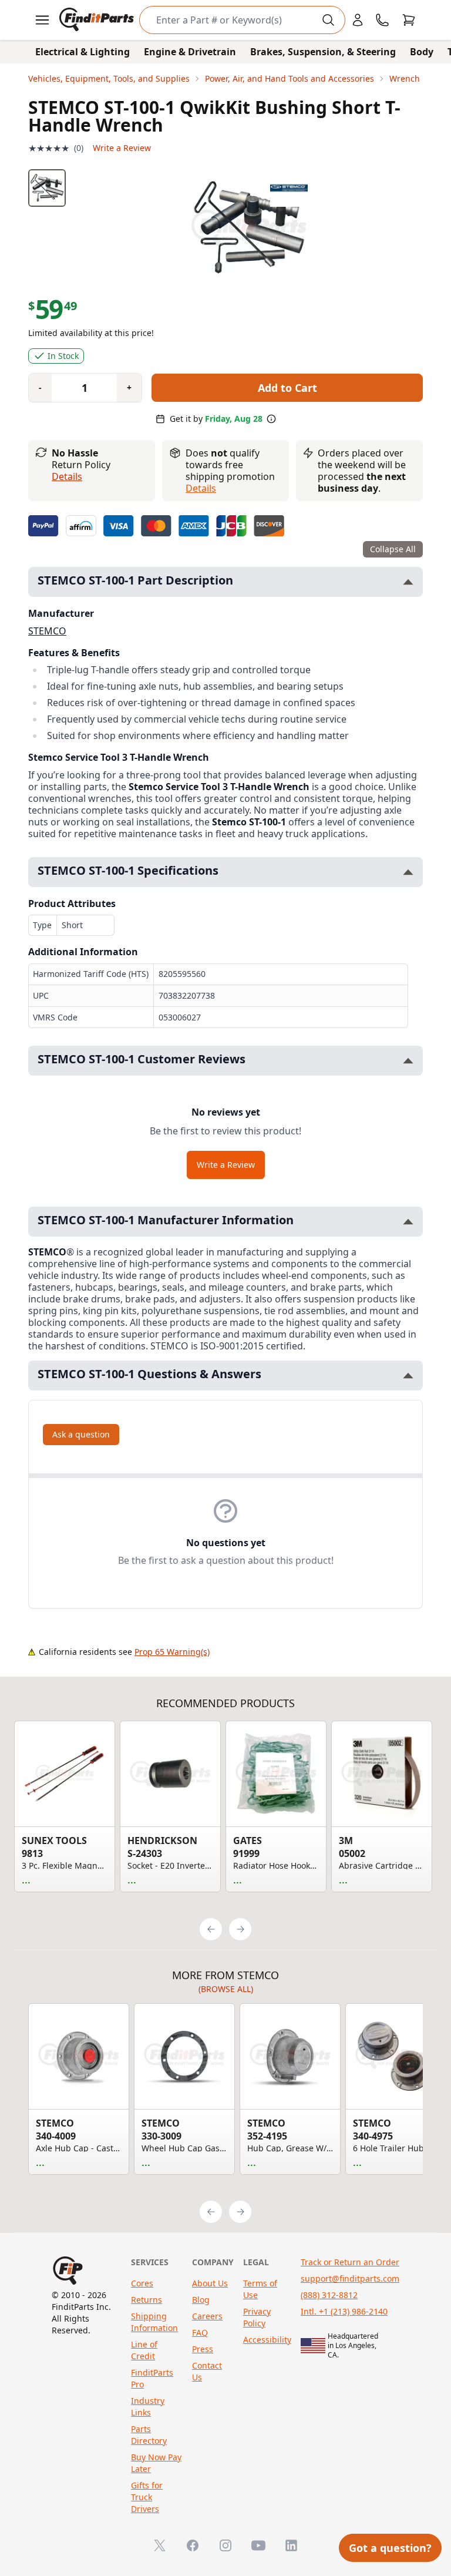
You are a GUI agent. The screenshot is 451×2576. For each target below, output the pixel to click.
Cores (142, 2283)
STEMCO (47, 631)
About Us (210, 2283)
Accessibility (267, 2340)
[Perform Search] (328, 20)
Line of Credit (144, 2350)
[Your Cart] (409, 20)
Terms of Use (260, 2289)
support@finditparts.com (350, 2278)
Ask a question (81, 1434)
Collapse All (393, 549)
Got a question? (390, 2548)
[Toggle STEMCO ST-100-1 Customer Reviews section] (408, 1061)
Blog (201, 2300)
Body (422, 52)
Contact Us (207, 2371)
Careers (207, 2316)
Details (67, 476)
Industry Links (148, 2407)
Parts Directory (149, 2435)
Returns (147, 2300)
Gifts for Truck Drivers (147, 2497)
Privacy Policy (257, 2317)
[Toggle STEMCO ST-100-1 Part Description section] (408, 582)
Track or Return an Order (350, 2262)
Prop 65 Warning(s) (172, 1652)
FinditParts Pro (152, 2378)
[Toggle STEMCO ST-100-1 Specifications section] (408, 872)
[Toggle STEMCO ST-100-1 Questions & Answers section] (408, 1376)
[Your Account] (358, 20)
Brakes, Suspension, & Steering (323, 52)
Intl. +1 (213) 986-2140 (344, 2311)
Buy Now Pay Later (156, 2463)
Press (203, 2349)
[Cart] (409, 20)
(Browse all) (226, 1989)
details (201, 488)
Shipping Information (154, 2322)
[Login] (358, 20)
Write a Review (122, 148)
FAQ (200, 2332)
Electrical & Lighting (83, 52)
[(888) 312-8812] (382, 20)
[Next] (240, 1929)
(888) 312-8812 (329, 2295)
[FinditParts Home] (98, 20)
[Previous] (211, 1929)
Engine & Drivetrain (190, 52)
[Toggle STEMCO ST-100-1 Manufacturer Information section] (408, 1222)
